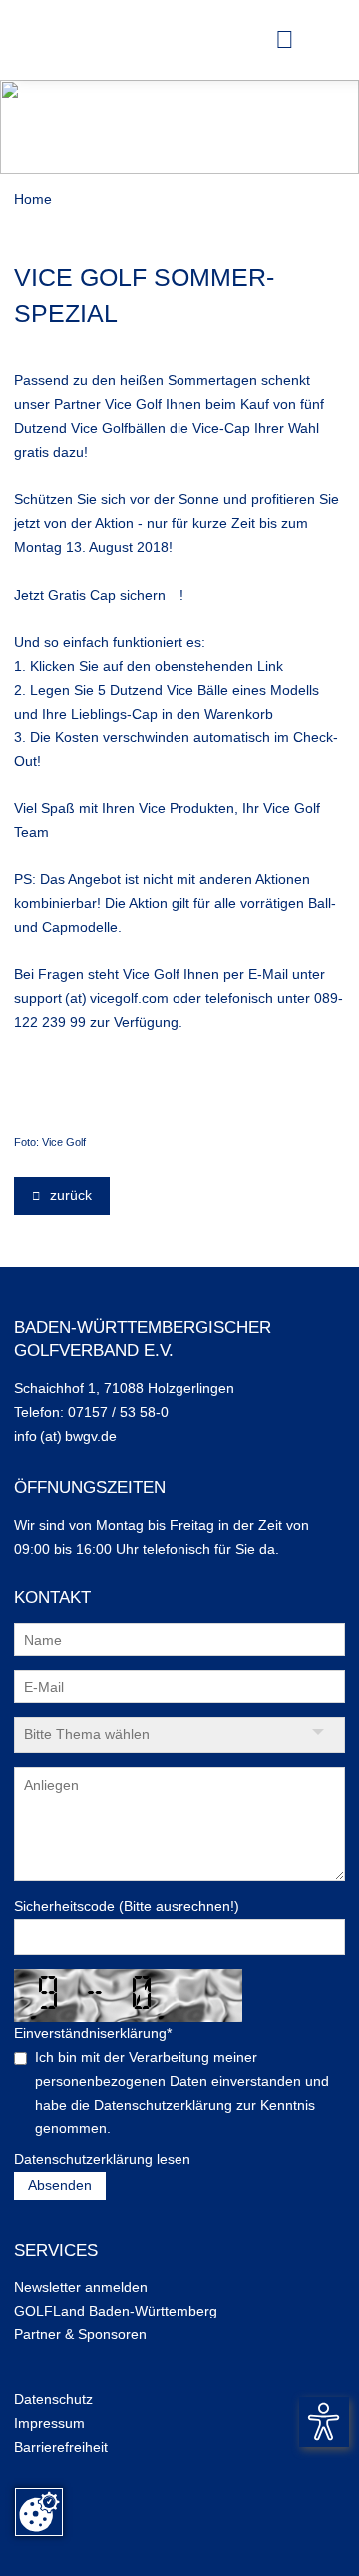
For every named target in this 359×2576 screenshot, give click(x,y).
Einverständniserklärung (93, 2033)
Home (33, 199)
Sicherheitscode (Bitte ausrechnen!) (127, 1906)
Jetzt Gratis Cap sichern (90, 595)
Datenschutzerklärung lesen (102, 2159)
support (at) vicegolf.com (91, 998)
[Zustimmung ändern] (39, 2512)
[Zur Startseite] (49, 40)
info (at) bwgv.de (65, 1436)
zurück (69, 1195)
